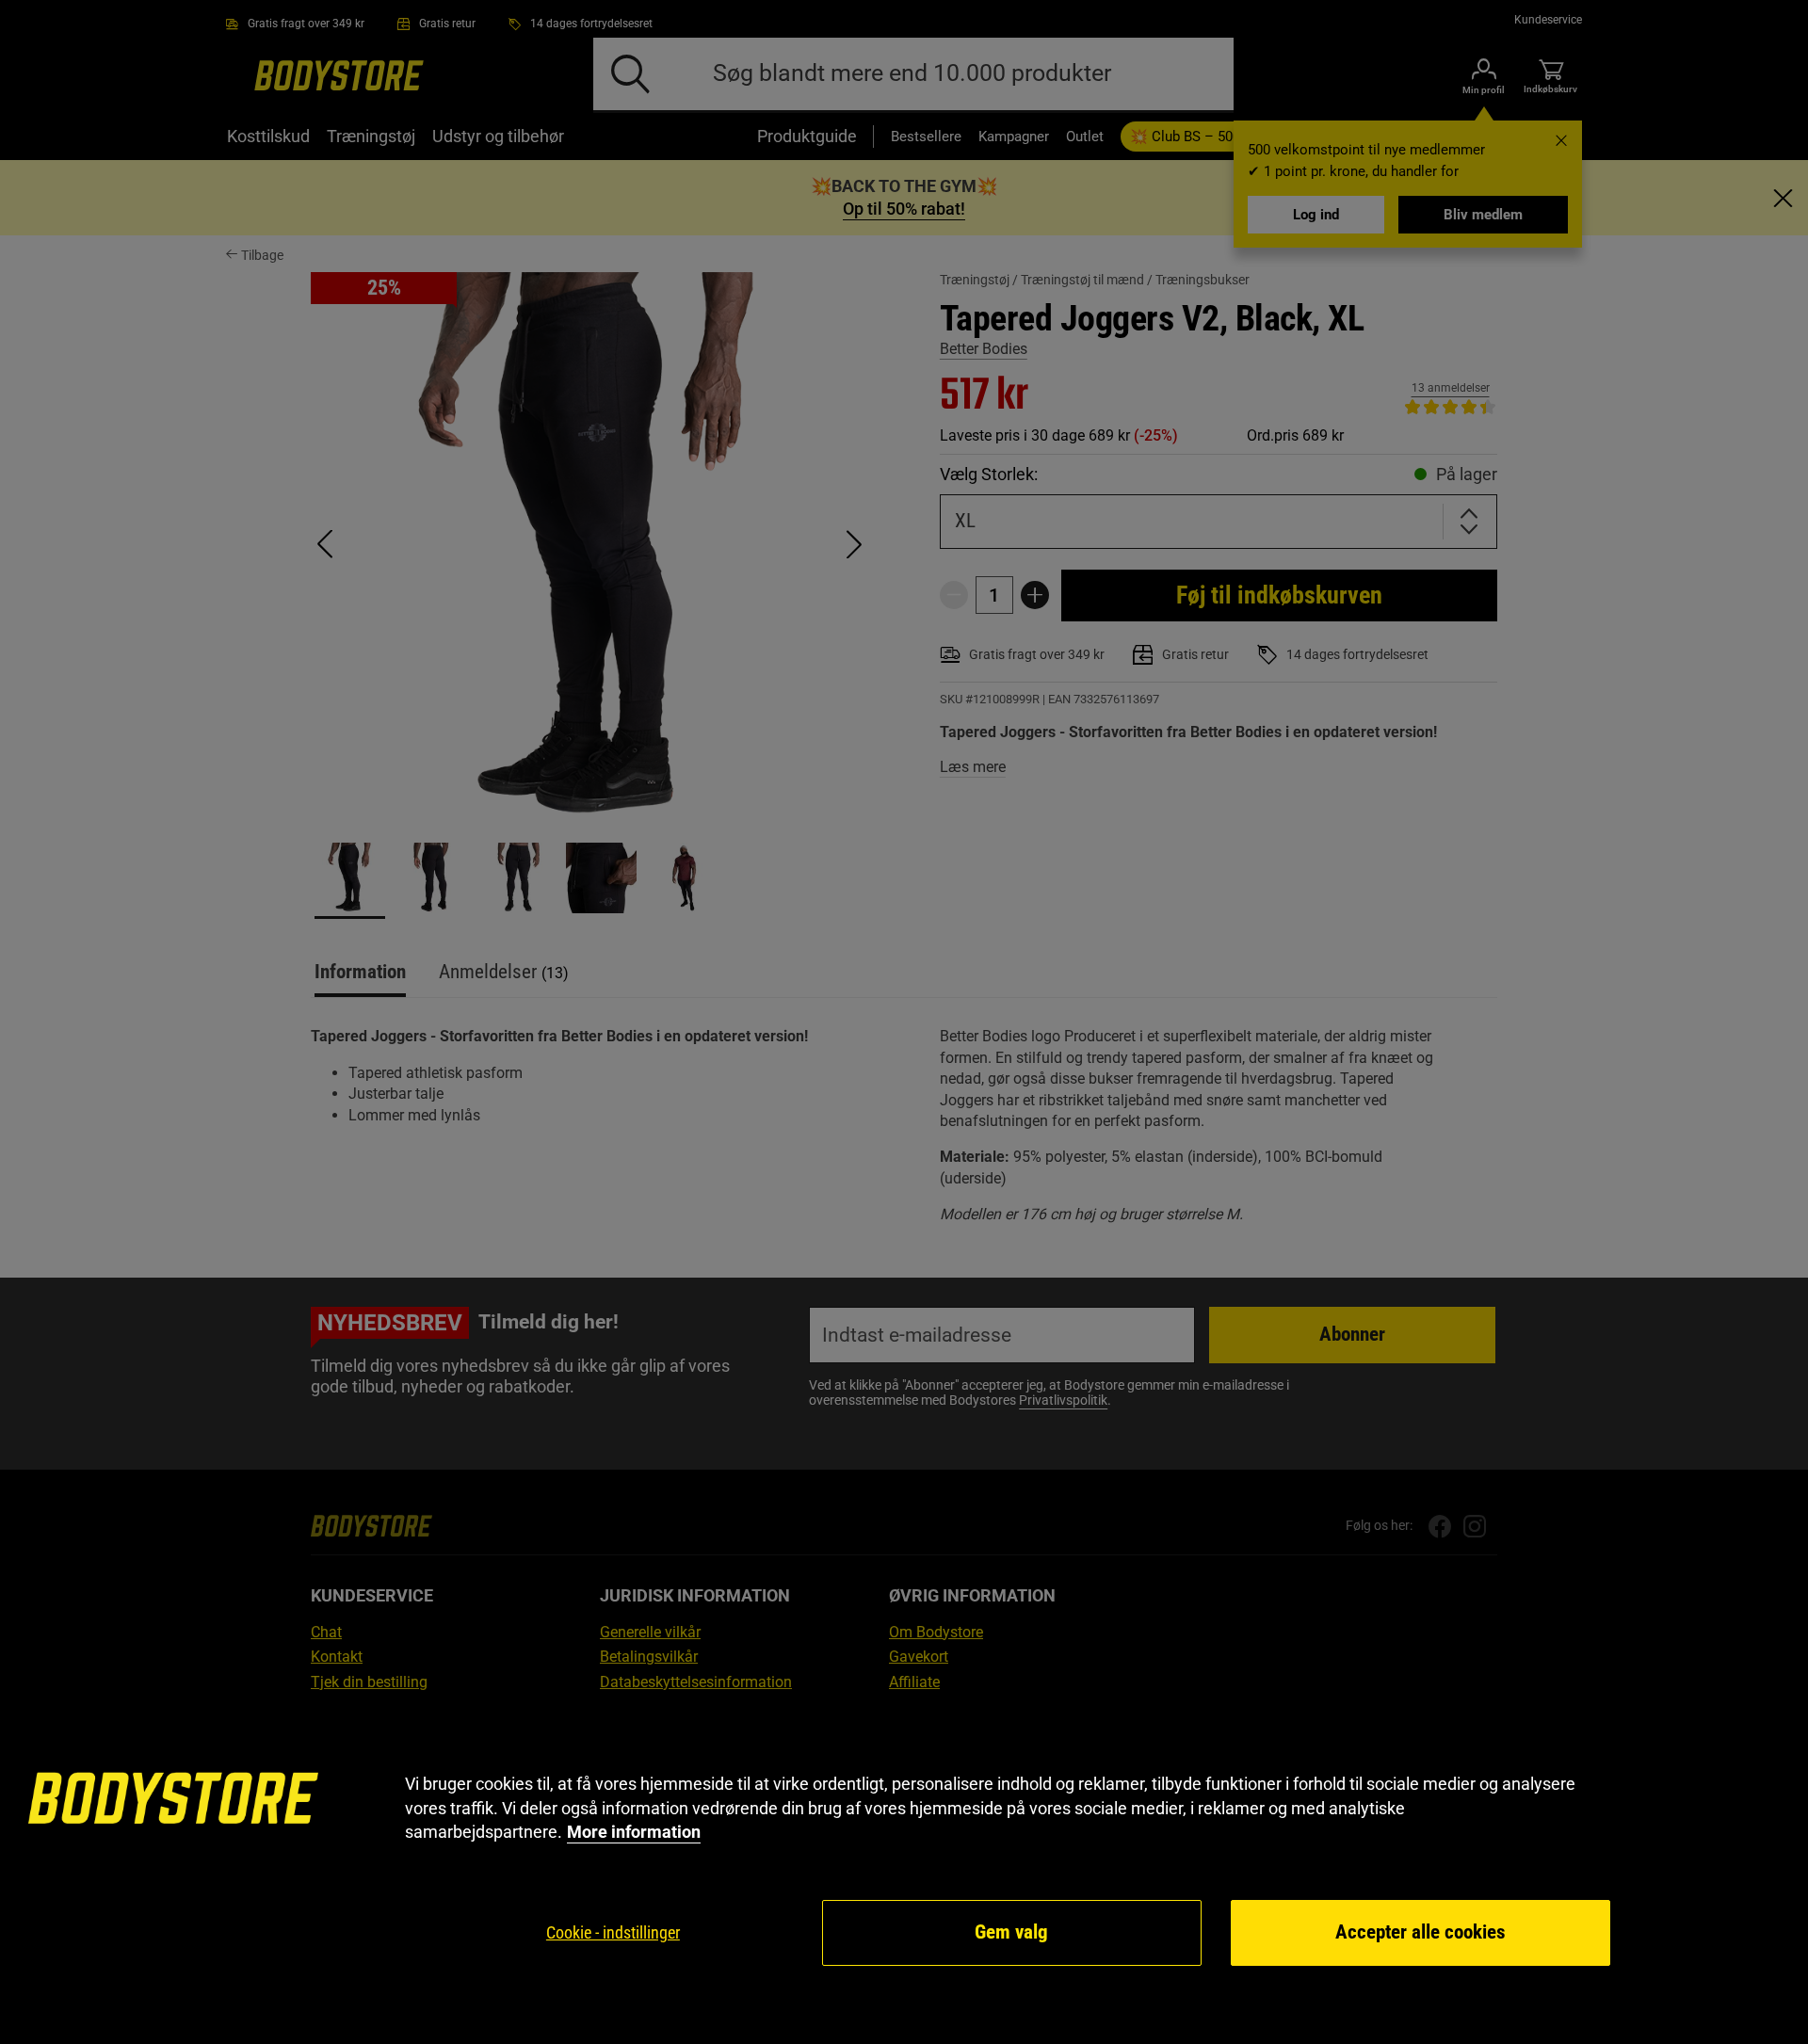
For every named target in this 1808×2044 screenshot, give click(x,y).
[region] (904, 1870)
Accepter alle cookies (1421, 1932)
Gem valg (1011, 1932)
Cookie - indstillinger (613, 1932)
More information (634, 1832)
